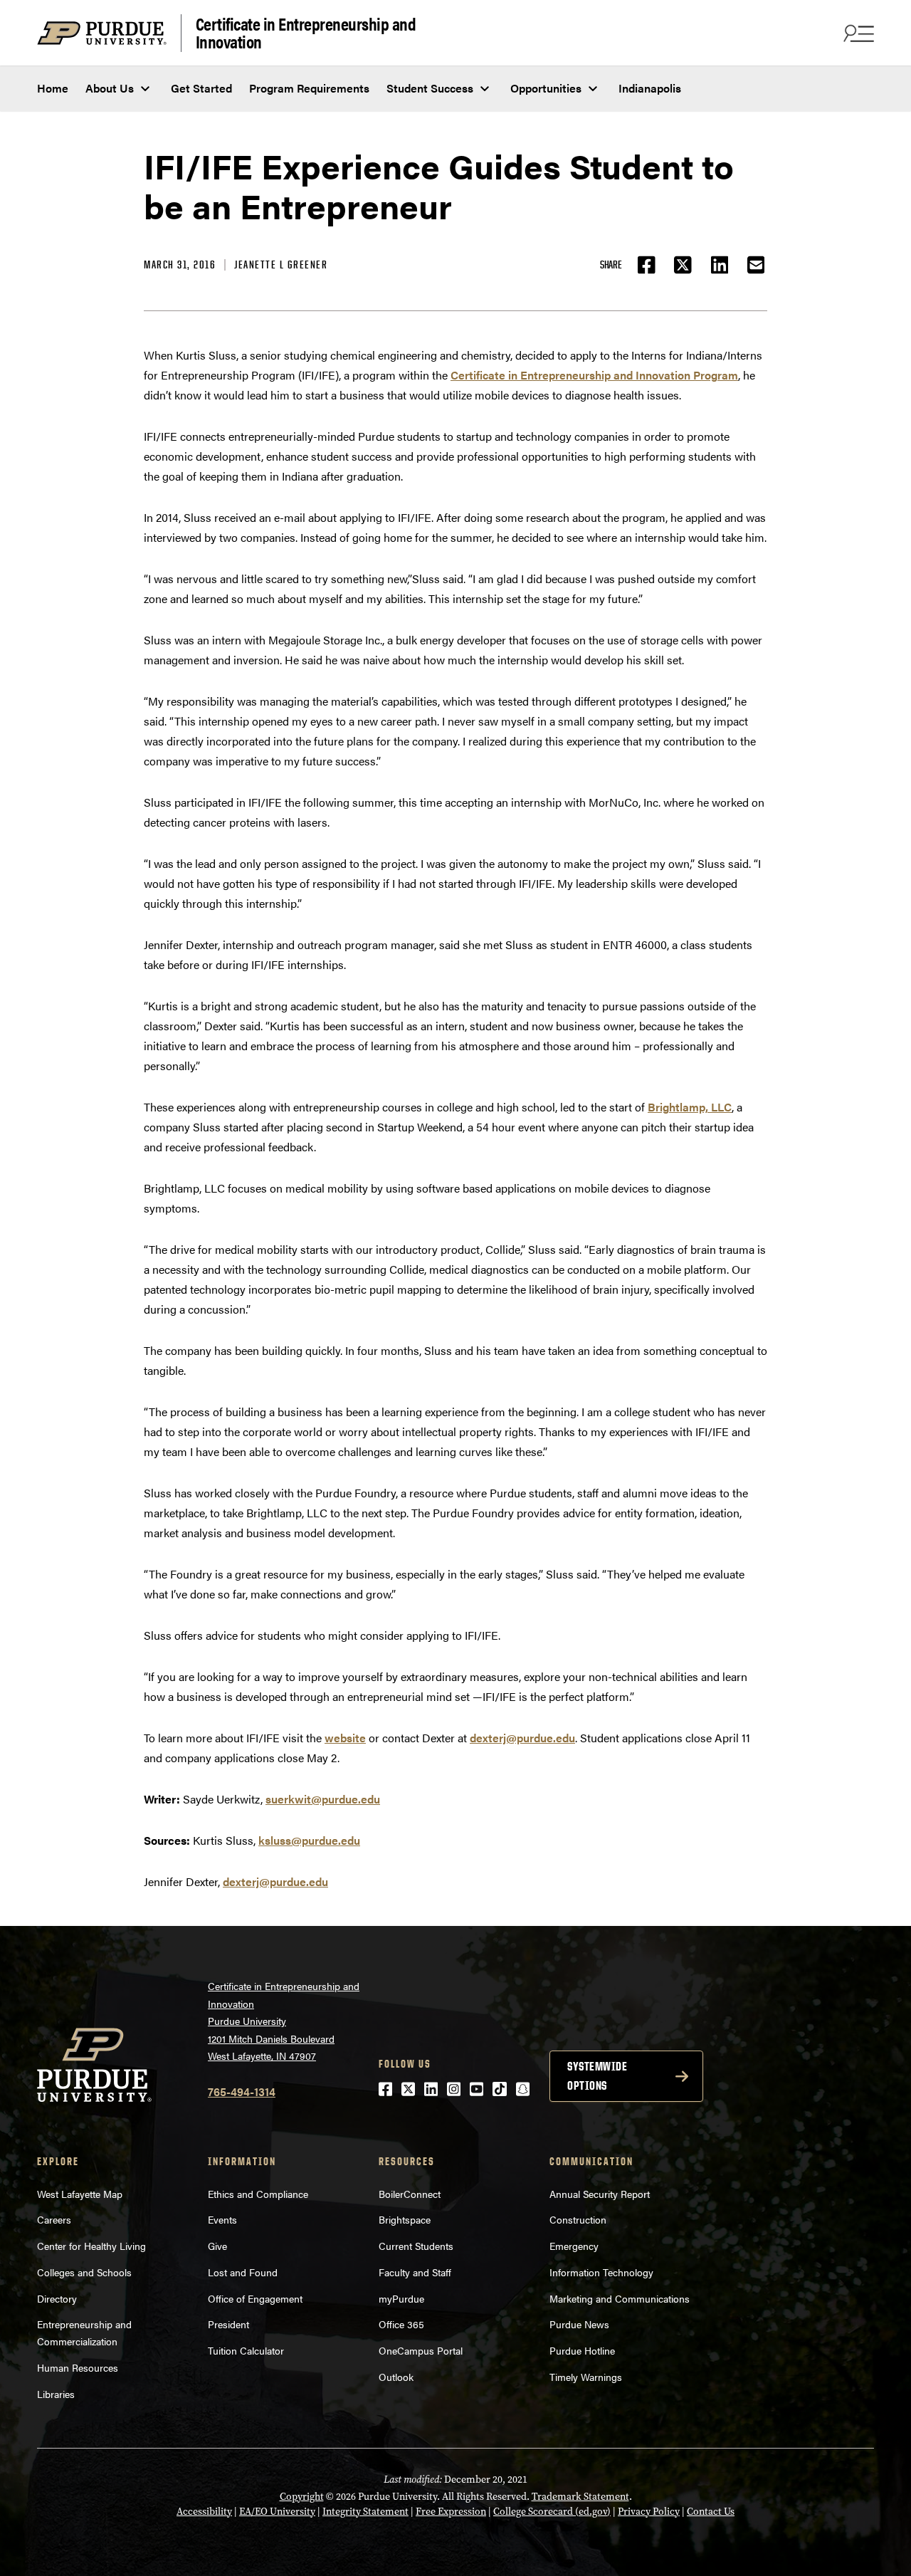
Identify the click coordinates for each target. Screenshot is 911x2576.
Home (53, 88)
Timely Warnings (586, 2377)
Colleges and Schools (84, 2272)
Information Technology (601, 2272)
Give (217, 2246)
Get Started (201, 88)
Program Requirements (309, 88)
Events (222, 2219)
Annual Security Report (600, 2194)
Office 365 (401, 2324)
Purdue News (579, 2324)
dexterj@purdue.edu (522, 1738)
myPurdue (401, 2298)
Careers (54, 2219)
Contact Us (711, 2512)
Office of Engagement (255, 2298)
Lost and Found (243, 2272)
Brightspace (405, 2219)
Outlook (396, 2377)
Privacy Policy (649, 2512)
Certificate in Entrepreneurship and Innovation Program (594, 375)
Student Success (430, 88)
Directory (57, 2298)
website (345, 1738)
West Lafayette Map (80, 2194)
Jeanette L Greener (281, 265)
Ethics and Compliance (258, 2194)
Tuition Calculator (246, 2350)
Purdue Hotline (582, 2350)
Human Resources (78, 2367)
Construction (578, 2219)
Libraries (56, 2394)
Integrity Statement (365, 2512)
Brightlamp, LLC (690, 1107)
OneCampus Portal (421, 2350)
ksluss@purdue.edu (309, 1840)
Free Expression (451, 2512)
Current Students (416, 2246)
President (228, 2324)
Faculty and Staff (415, 2272)
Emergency (574, 2246)
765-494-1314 (242, 2091)
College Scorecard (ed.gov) (552, 2512)
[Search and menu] (857, 33)
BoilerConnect (410, 2194)
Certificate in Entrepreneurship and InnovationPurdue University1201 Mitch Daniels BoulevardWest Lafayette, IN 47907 (284, 2021)
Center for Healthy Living (91, 2246)
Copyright (302, 2497)
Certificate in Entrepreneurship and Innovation (306, 33)
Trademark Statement (580, 2497)
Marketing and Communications (620, 2298)
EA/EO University (277, 2512)
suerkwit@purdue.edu (323, 1799)
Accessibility (204, 2512)
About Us (110, 88)
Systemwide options (597, 2076)
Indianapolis (650, 88)
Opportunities (546, 88)
